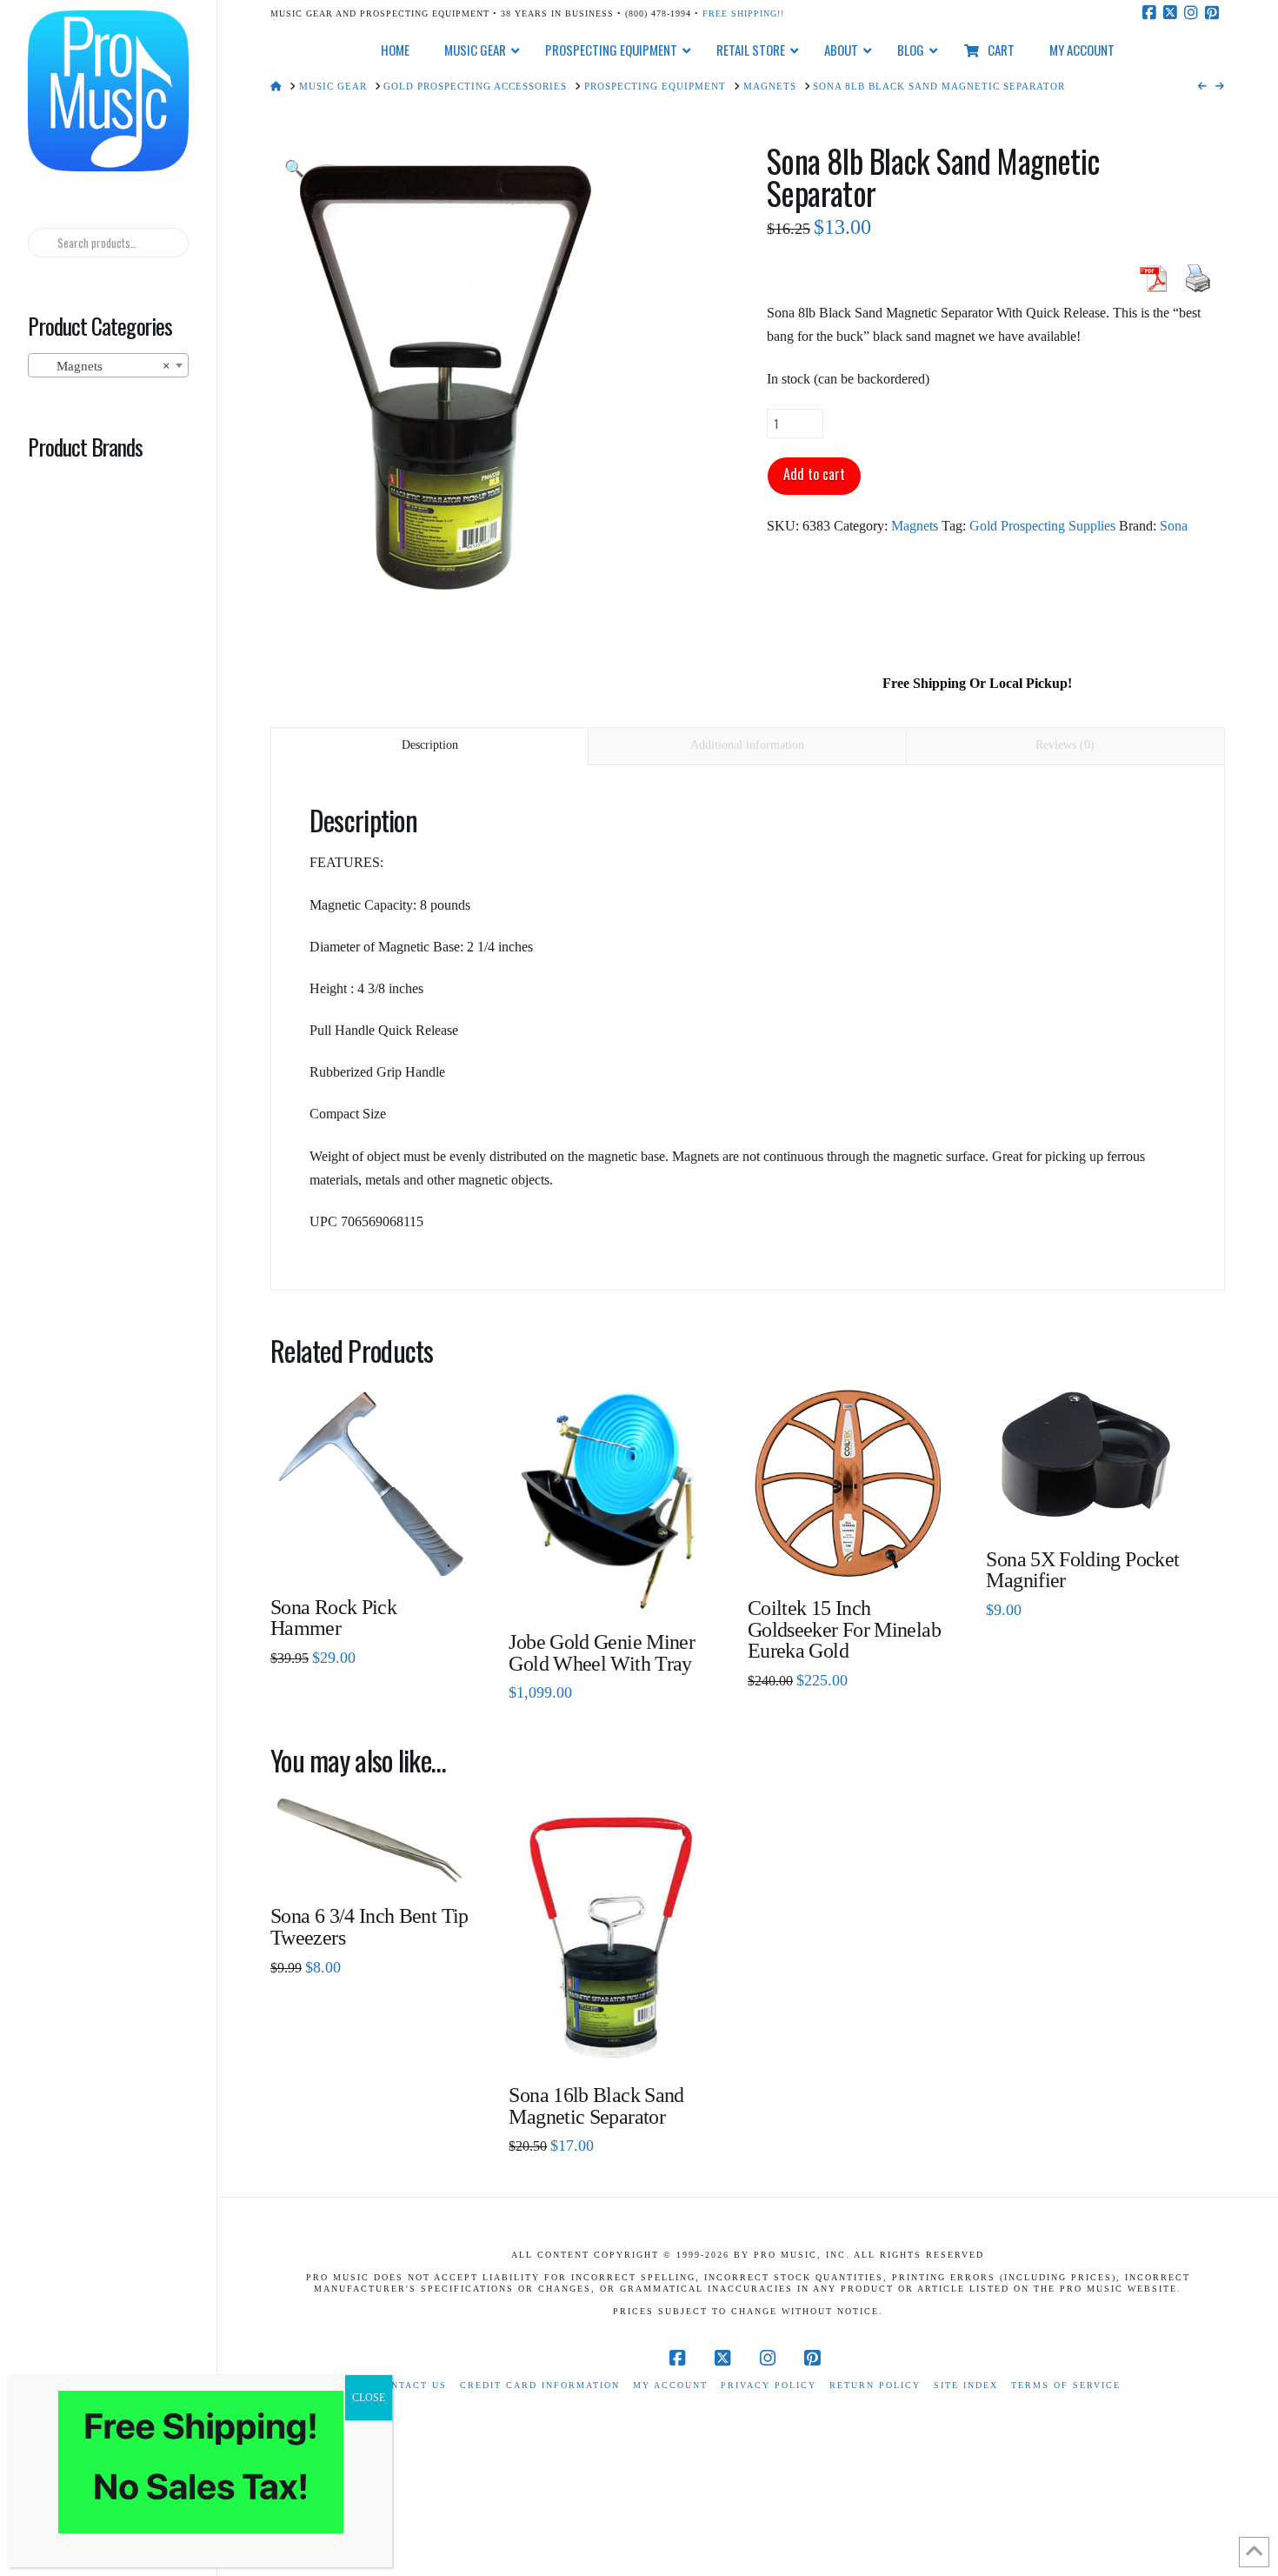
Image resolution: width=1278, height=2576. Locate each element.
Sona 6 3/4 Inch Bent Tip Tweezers (369, 1927)
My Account (670, 2385)
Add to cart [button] (378, 1551)
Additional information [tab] (747, 745)
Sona (1174, 526)
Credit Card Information (540, 2385)
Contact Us (411, 2385)
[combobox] (108, 365)
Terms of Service (1066, 2385)
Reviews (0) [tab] (1065, 745)
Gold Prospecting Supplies (1042, 526)
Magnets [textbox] (103, 366)
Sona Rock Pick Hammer (333, 1618)
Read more (609, 1586)
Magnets (915, 526)
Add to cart (814, 474)
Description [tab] (430, 745)
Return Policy (875, 2385)
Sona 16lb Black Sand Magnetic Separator (596, 2106)
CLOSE (369, 2398)
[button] (294, 169)
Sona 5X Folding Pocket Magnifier (1082, 1570)
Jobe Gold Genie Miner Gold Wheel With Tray (602, 1653)
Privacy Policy (769, 2385)
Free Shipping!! (743, 13)
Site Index (966, 2385)
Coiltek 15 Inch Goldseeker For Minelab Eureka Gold (844, 1630)
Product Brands (85, 446)
